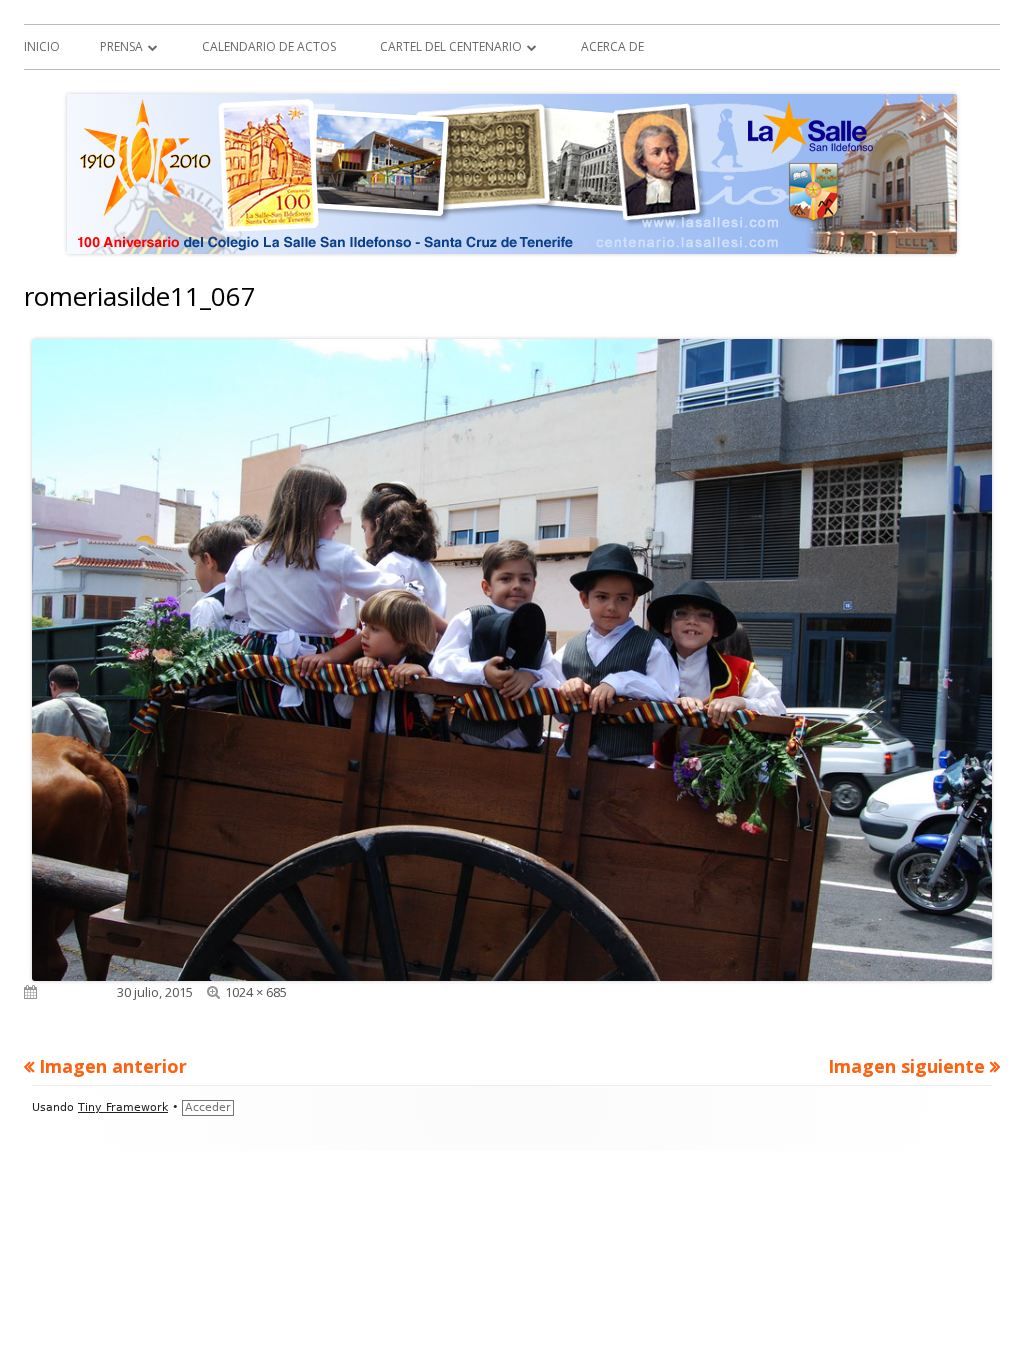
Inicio (42, 46)
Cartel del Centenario (451, 46)
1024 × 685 (256, 992)
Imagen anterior (113, 1066)
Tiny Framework (123, 1107)
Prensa (121, 46)
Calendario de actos (269, 46)
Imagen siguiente (906, 1066)
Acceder (208, 1107)
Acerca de (612, 46)
